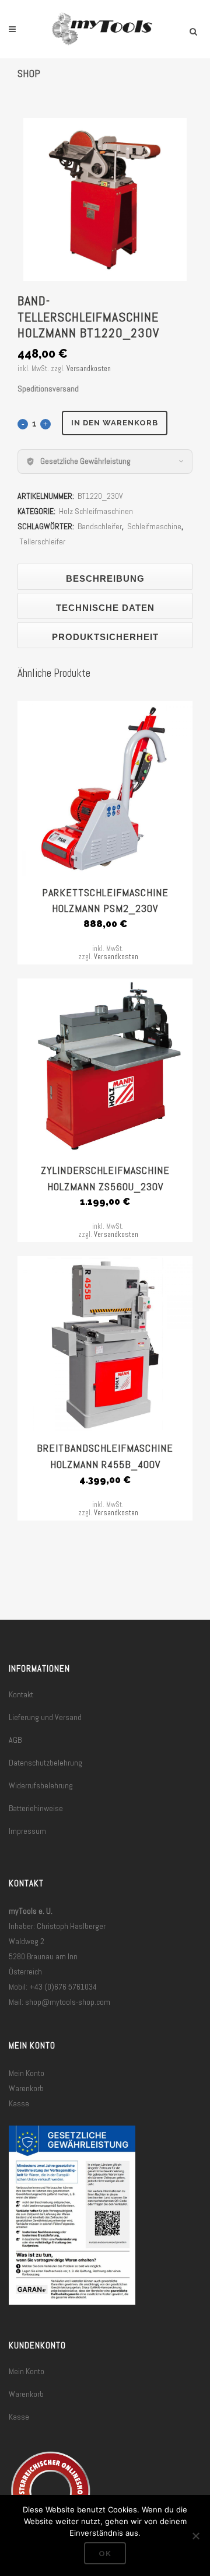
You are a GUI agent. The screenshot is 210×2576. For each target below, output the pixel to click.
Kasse (19, 2103)
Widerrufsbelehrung (41, 1785)
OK (105, 2554)
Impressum (27, 1831)
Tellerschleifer (42, 541)
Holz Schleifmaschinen (96, 511)
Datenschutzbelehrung (45, 1763)
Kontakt (21, 1694)
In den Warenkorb (115, 423)
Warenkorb (26, 2088)
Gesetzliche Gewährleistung (85, 461)
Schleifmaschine (154, 526)
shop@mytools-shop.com (68, 2002)
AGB (15, 1740)
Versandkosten (89, 369)
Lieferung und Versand (45, 1717)
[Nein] (195, 2536)
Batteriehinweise (36, 1808)
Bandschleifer (100, 526)
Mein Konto (27, 2073)
